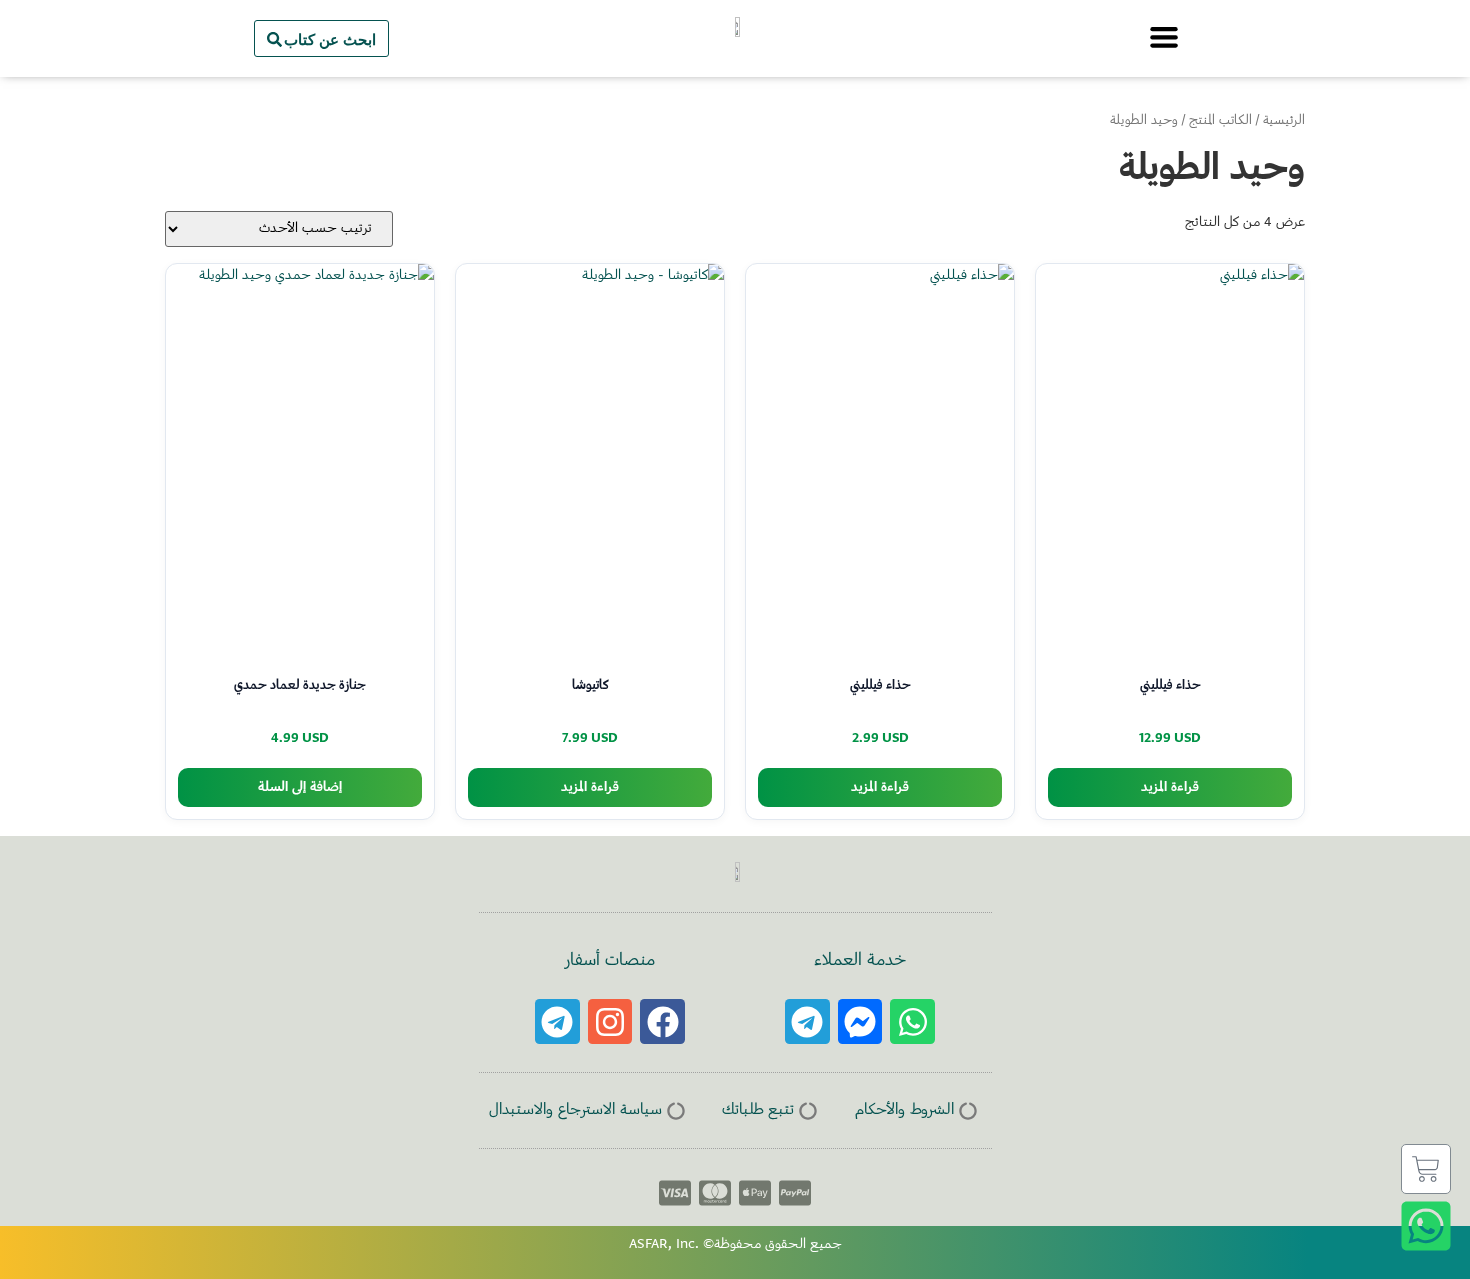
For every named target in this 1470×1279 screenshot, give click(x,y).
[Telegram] (807, 1021)
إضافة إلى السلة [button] (300, 787)
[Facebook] (662, 1021)
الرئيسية (1284, 121)
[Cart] (1426, 1169)
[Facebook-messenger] (860, 1021)
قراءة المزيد (1170, 787)
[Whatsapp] (912, 1021)
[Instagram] (610, 1021)
